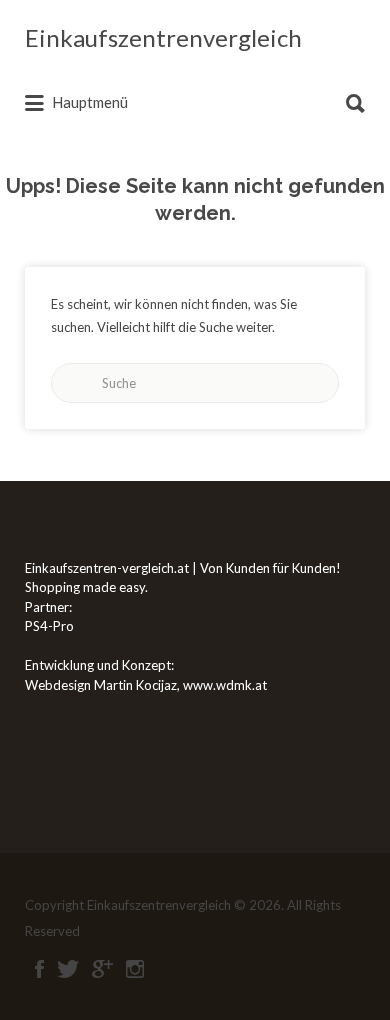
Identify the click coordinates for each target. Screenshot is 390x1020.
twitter (68, 969)
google (102, 969)
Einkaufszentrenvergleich (163, 37)
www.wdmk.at (225, 685)
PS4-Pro (49, 626)
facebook (39, 969)
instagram (135, 969)
